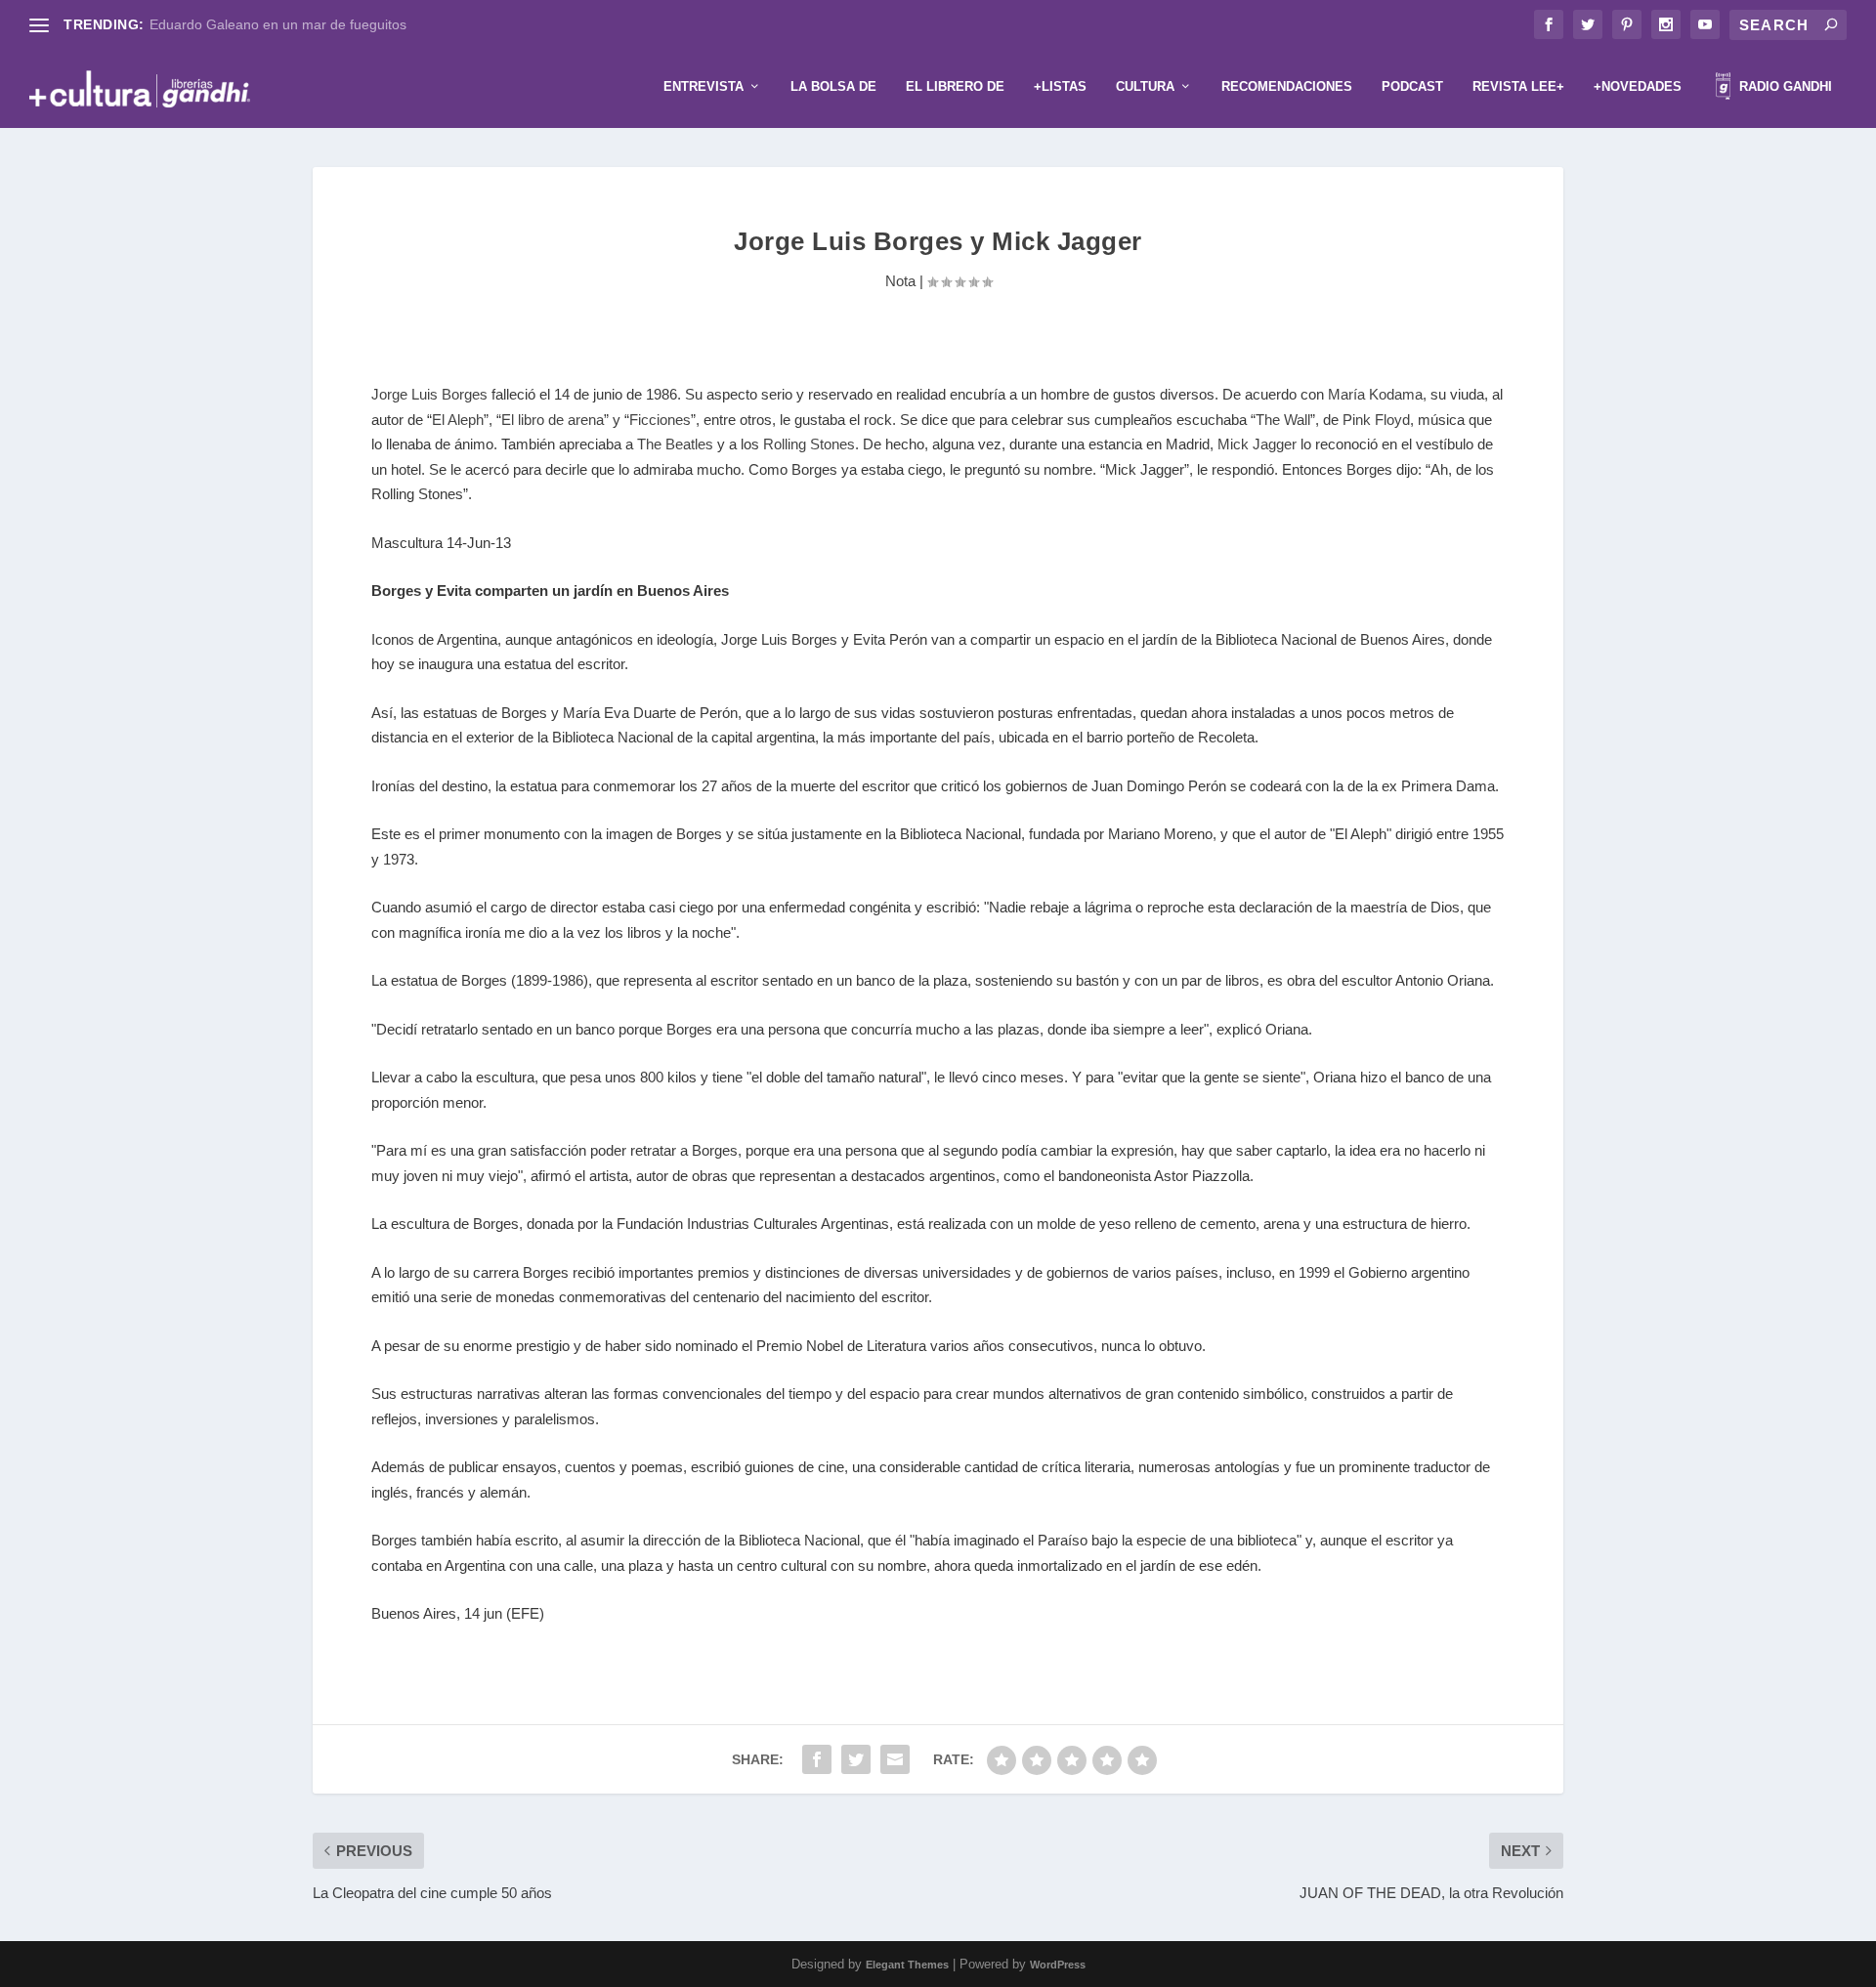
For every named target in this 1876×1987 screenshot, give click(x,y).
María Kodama (1375, 394)
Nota (900, 281)
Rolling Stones (809, 444)
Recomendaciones (1287, 86)
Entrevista (703, 86)
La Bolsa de (833, 86)
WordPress (1058, 1965)
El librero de (955, 86)
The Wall (1283, 420)
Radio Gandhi (1784, 86)
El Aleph (458, 420)
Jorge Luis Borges (429, 394)
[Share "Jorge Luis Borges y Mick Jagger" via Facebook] (817, 1759)
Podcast (1412, 86)
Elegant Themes (907, 1965)
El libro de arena (553, 420)
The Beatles (675, 444)
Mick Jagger (1257, 444)
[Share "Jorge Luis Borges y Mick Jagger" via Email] (895, 1759)
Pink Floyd (1376, 420)
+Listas (1060, 86)
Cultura (1145, 86)
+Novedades (1638, 86)
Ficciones (660, 420)
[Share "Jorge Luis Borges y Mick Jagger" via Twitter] (856, 1759)
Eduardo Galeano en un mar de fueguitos (278, 24)
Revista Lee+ (1518, 86)
